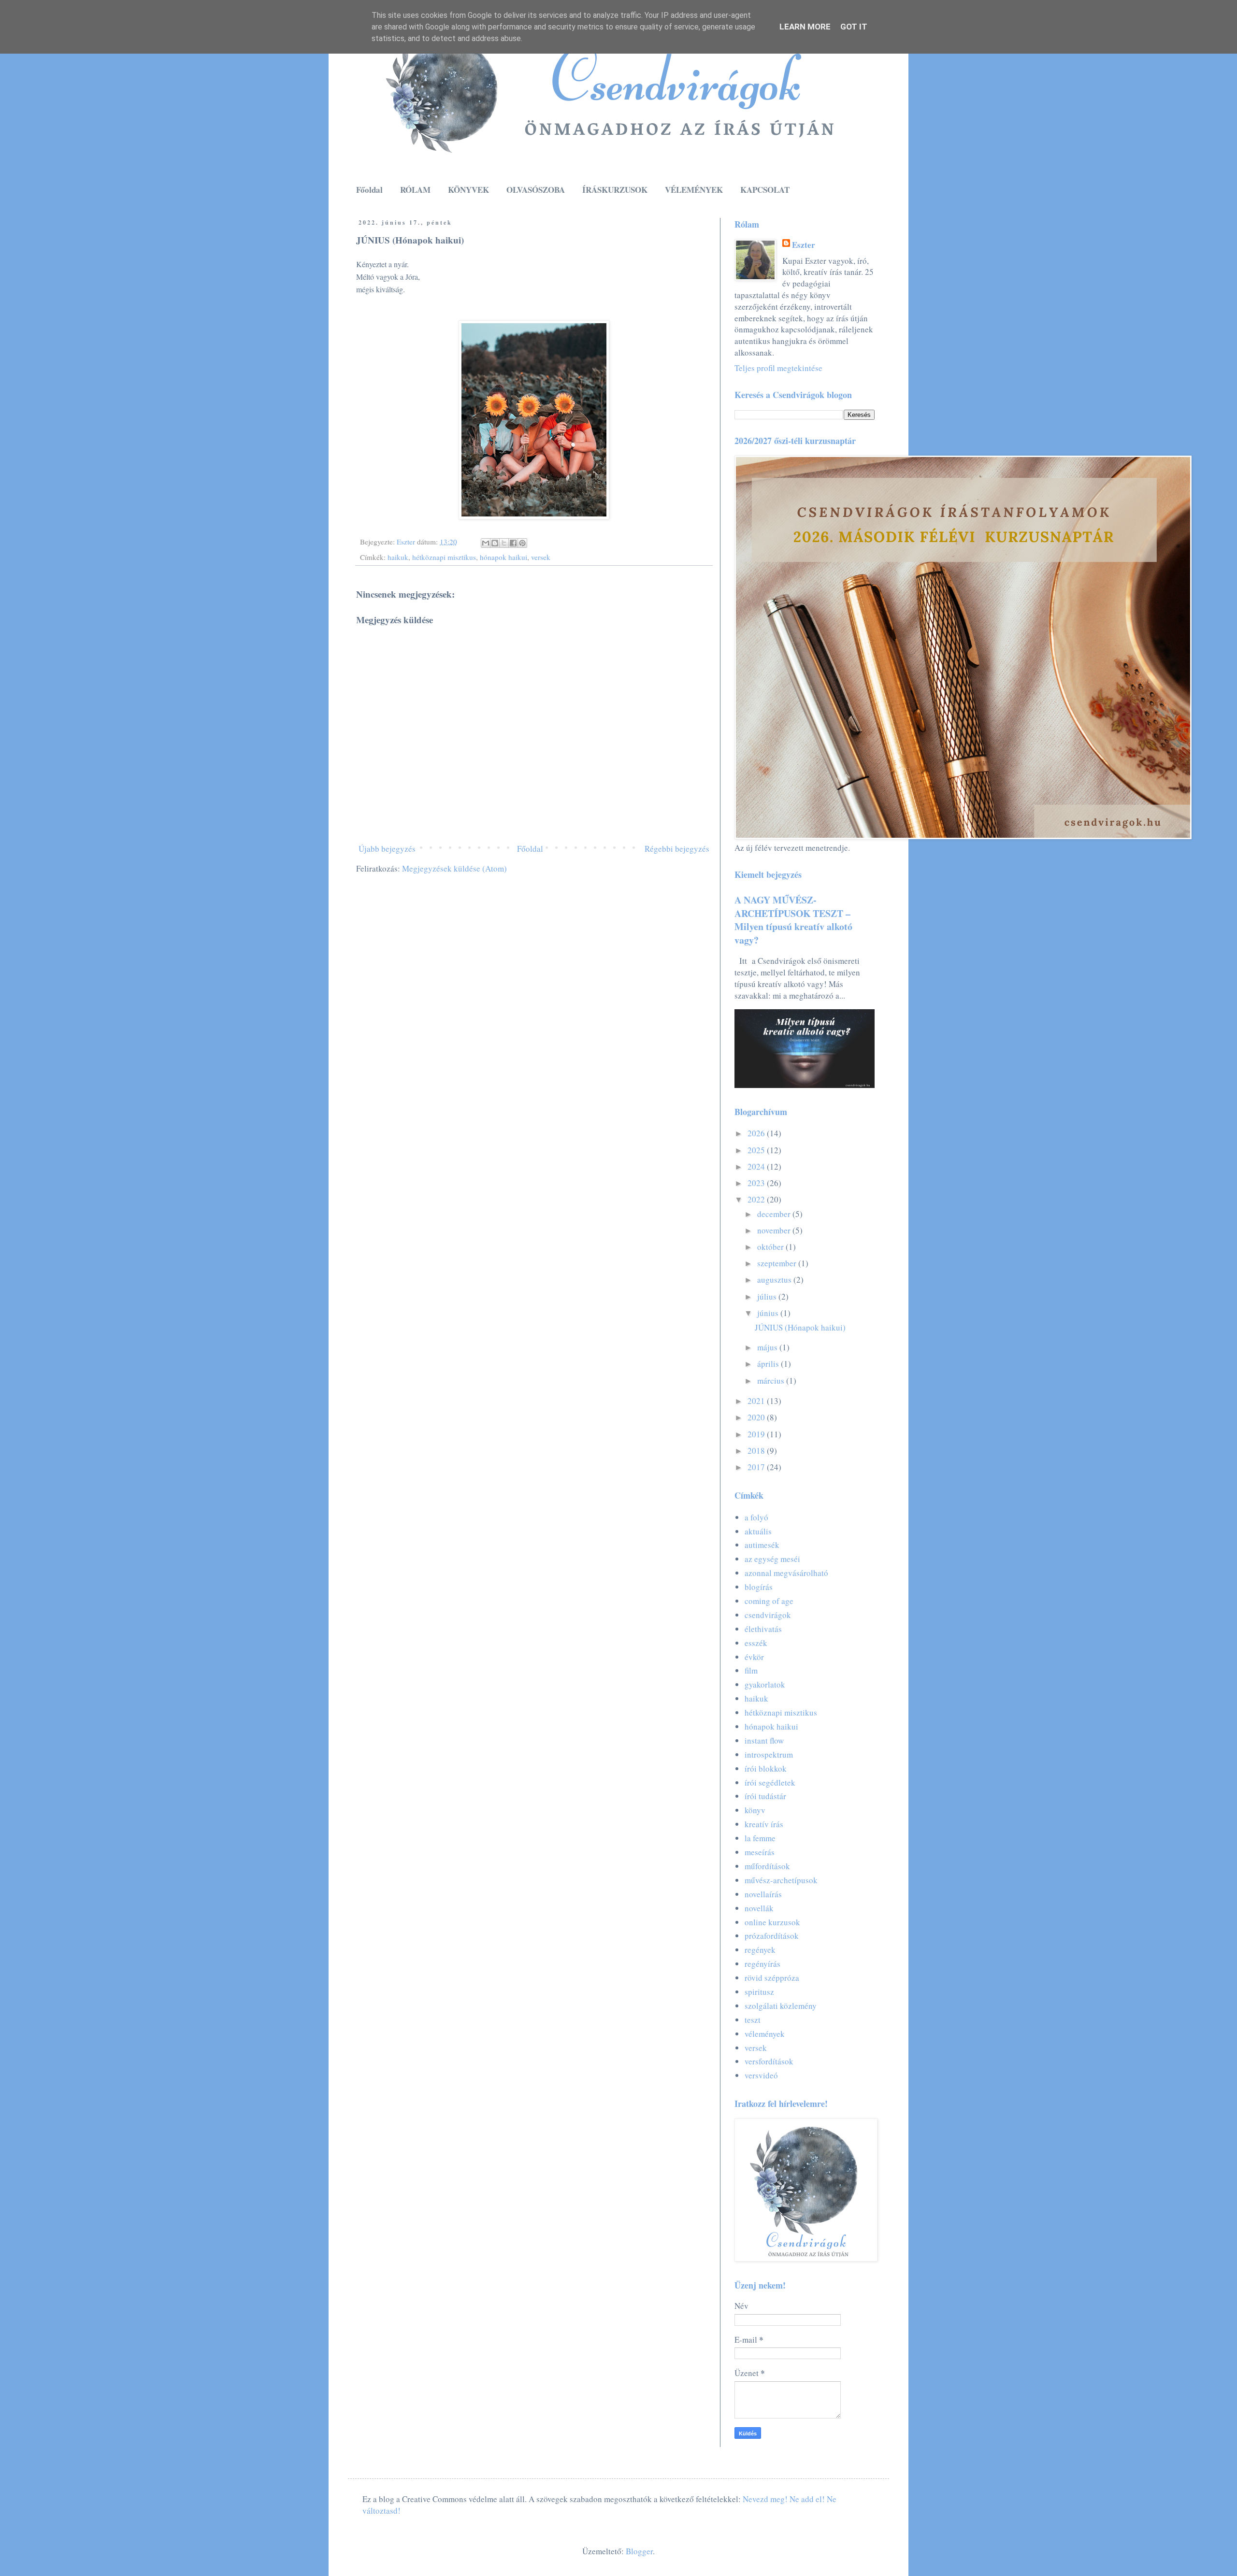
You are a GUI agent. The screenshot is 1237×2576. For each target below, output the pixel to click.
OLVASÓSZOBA (536, 190)
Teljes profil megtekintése (778, 368)
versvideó (761, 2075)
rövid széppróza (772, 1978)
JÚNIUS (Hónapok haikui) (800, 1327)
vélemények (765, 2034)
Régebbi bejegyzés (677, 849)
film (751, 1670)
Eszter (804, 245)
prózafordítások (772, 1936)
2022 (757, 1199)
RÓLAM (415, 190)
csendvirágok (768, 1615)
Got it (854, 27)
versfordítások (769, 2061)
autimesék (762, 1545)
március (772, 1381)
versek (541, 557)
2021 (757, 1401)
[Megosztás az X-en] (504, 543)
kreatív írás (764, 1824)
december (775, 1214)
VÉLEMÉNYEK (694, 190)
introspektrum (769, 1754)
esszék (756, 1643)
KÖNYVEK (468, 190)
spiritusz (759, 1992)
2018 (757, 1451)
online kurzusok (772, 1922)
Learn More (805, 27)
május (768, 1347)
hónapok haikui (503, 557)
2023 (757, 1183)
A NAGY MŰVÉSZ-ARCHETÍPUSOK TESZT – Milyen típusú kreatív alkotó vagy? (793, 920)
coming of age (769, 1601)
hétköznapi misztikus (444, 557)
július (768, 1296)
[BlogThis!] (495, 543)
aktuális (758, 1531)
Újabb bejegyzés (387, 849)
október (771, 1247)
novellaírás (763, 1894)
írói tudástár (765, 1796)
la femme (760, 1838)
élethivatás (763, 1629)
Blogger (639, 2551)
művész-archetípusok (781, 1880)
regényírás (762, 1964)
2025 (757, 1150)
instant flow (764, 1740)
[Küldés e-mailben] (486, 543)
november (775, 1230)
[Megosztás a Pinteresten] (522, 543)
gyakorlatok (765, 1684)
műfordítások (767, 1866)
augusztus (775, 1280)
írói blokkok (766, 1768)
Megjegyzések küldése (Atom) (454, 868)
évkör (754, 1657)
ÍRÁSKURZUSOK (615, 190)
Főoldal (369, 190)
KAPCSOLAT (765, 190)
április (769, 1364)
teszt (753, 2020)
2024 (757, 1166)
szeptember (778, 1263)
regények (760, 1950)
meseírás (760, 1852)
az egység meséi (772, 1559)
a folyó (756, 1517)
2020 (757, 1417)
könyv (755, 1810)
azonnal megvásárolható (786, 1573)
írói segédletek (770, 1782)
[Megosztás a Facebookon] (513, 543)
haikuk (398, 557)
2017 (757, 1467)
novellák (759, 1908)
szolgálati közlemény (781, 2006)
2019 (757, 1434)
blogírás (759, 1587)
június (769, 1313)
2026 (757, 1133)
